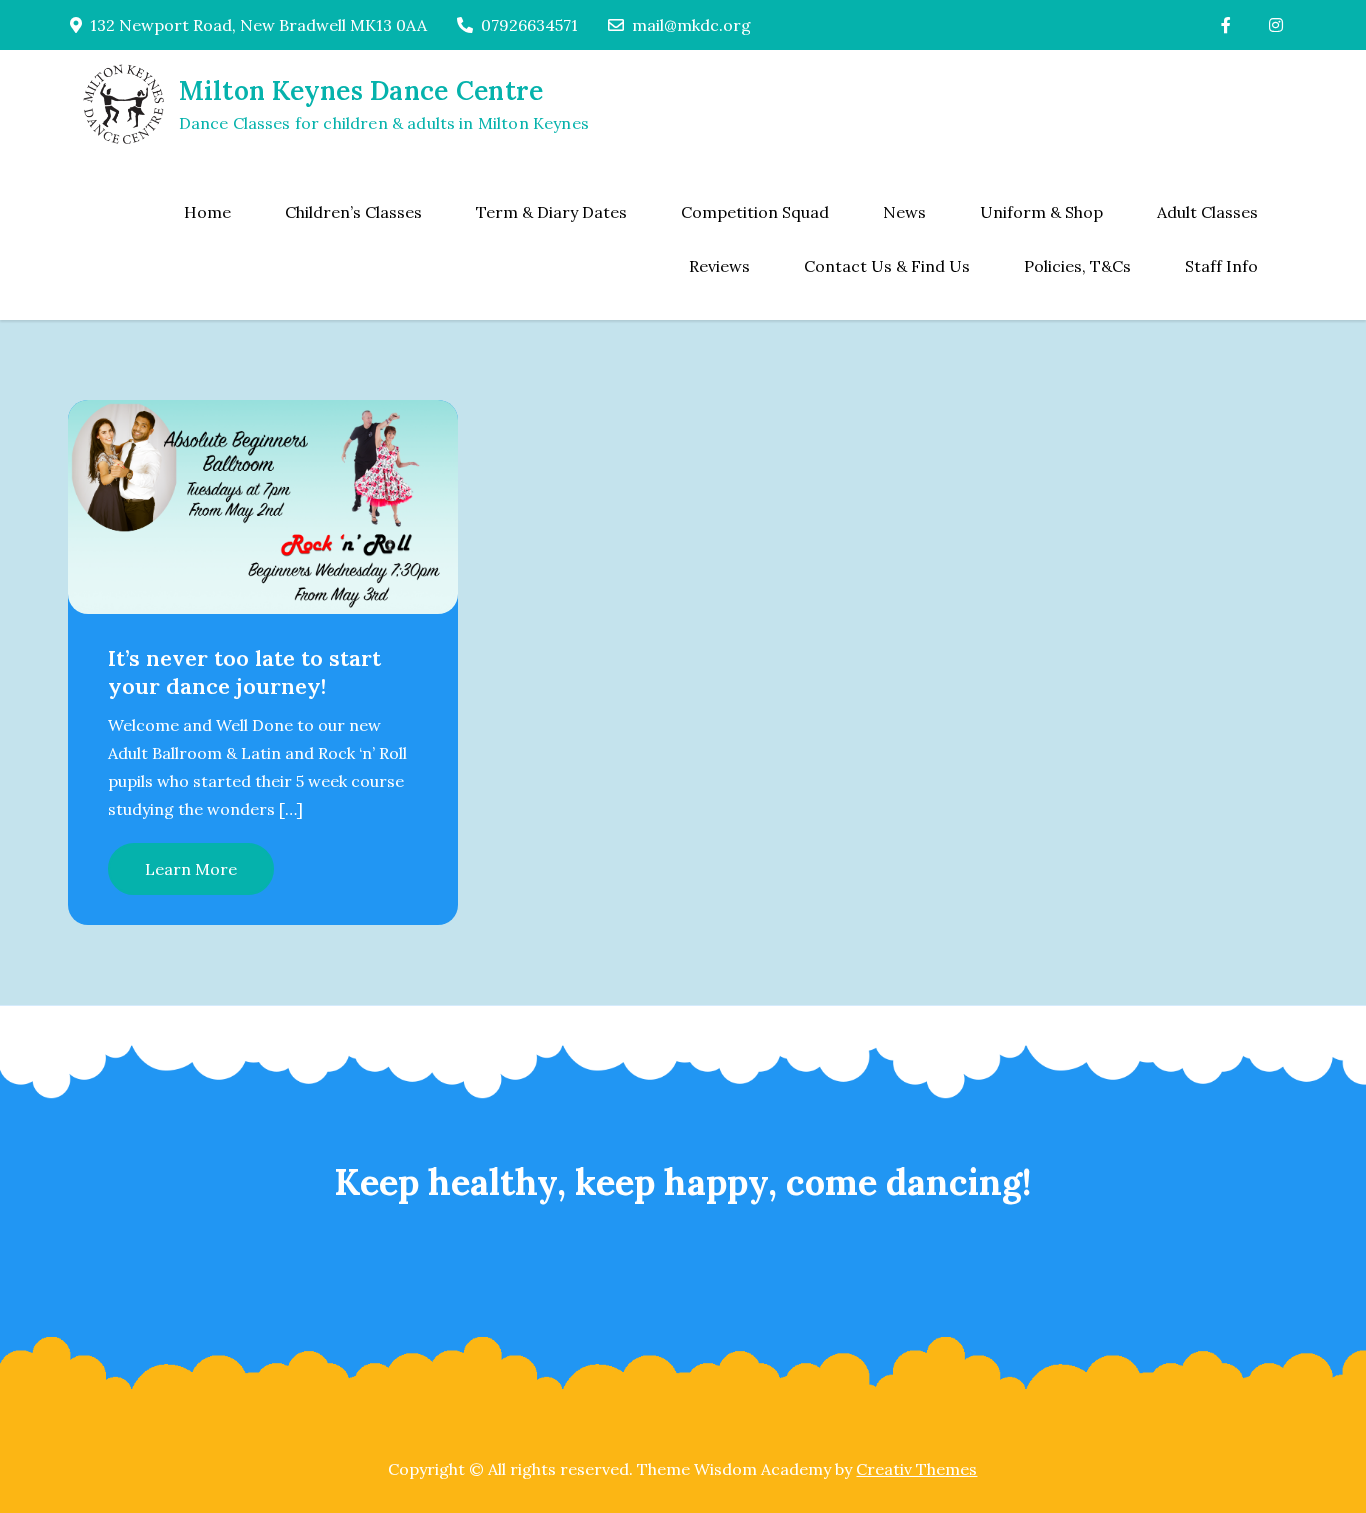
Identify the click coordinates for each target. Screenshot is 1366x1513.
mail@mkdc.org (691, 25)
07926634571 (529, 25)
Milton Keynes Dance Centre (361, 90)
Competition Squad (755, 212)
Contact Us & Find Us (887, 266)
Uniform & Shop (1041, 212)
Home (207, 212)
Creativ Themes (916, 1469)
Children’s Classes (353, 212)
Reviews (719, 266)
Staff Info (1221, 266)
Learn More (191, 869)
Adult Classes (1207, 212)
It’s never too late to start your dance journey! (244, 672)
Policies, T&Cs (1077, 266)
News (904, 212)
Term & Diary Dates (551, 212)
